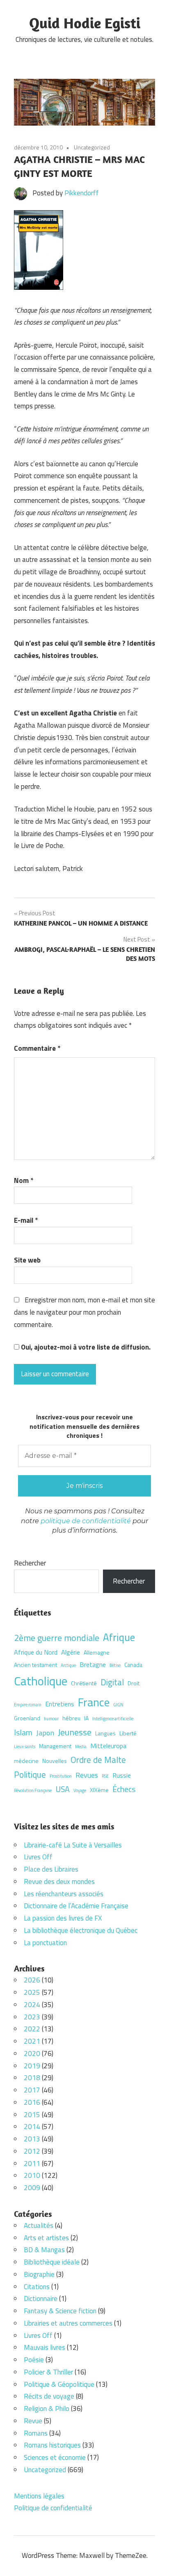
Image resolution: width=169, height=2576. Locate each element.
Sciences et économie (55, 2457)
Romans (36, 2433)
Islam (23, 1733)
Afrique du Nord (36, 1652)
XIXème (99, 1790)
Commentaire (37, 1048)
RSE (105, 1776)
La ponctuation (45, 1943)
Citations (37, 2287)
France (94, 1702)
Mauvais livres (45, 2347)
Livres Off (38, 1857)
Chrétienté (84, 1683)
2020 (32, 2053)
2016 (32, 2102)
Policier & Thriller (48, 2372)
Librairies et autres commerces (68, 2323)
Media (81, 1746)
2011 (32, 2163)
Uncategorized (92, 147)
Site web (27, 1260)
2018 (32, 2078)
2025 (32, 1992)
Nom (24, 1180)
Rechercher (30, 1563)
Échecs (124, 1789)
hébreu (71, 1718)
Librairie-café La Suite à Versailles (73, 1845)
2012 (32, 2151)
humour (51, 1719)
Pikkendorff (82, 193)
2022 (32, 2029)
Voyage (80, 1790)
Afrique (119, 1637)
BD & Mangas (44, 2250)
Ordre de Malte (98, 1760)
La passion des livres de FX (63, 1918)
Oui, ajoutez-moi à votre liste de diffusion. (85, 1347)
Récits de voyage (49, 2396)
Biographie (39, 2274)
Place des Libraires (51, 1869)
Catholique (41, 1681)
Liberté (128, 1733)
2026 (32, 1980)
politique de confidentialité (86, 1521)
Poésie (34, 2360)
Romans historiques (52, 2445)
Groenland (27, 1718)
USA (63, 1789)
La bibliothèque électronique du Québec (81, 1930)
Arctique (68, 1665)
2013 (32, 2139)
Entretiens (60, 1704)
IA (86, 1718)
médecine (26, 1761)
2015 (32, 2115)
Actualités (39, 2225)
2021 (32, 2041)
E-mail (26, 1220)
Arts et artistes (46, 2238)
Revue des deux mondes (59, 1882)
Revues (87, 1775)
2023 (32, 2017)
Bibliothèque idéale (52, 2262)
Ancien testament (35, 1665)
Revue (33, 2421)
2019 (32, 2066)
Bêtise (115, 1665)
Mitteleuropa (108, 1746)
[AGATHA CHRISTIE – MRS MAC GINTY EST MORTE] (39, 287)
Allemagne (97, 1652)
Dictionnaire (41, 2299)
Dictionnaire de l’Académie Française (76, 1906)
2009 (32, 2188)
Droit (134, 1683)
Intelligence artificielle (113, 1719)
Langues (105, 1733)
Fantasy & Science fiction (60, 2311)
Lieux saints (25, 1746)
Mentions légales (39, 2496)
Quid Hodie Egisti (85, 23)
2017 (32, 2090)
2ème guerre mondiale (57, 1638)
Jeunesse (75, 1732)
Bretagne (93, 1664)
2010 (32, 2175)
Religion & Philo (47, 2409)
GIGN (118, 1705)
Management (55, 1746)
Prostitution (61, 1776)
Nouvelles (55, 1761)
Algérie (71, 1652)
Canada (133, 1665)
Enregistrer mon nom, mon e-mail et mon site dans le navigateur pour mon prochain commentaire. (84, 1312)
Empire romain (28, 1705)
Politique (30, 1774)
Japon (45, 1733)
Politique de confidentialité (53, 2508)
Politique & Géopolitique (59, 2384)
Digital (112, 1682)
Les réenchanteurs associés (64, 1894)
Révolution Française (33, 1790)
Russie (122, 1775)
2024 (32, 2005)
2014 (32, 2127)
